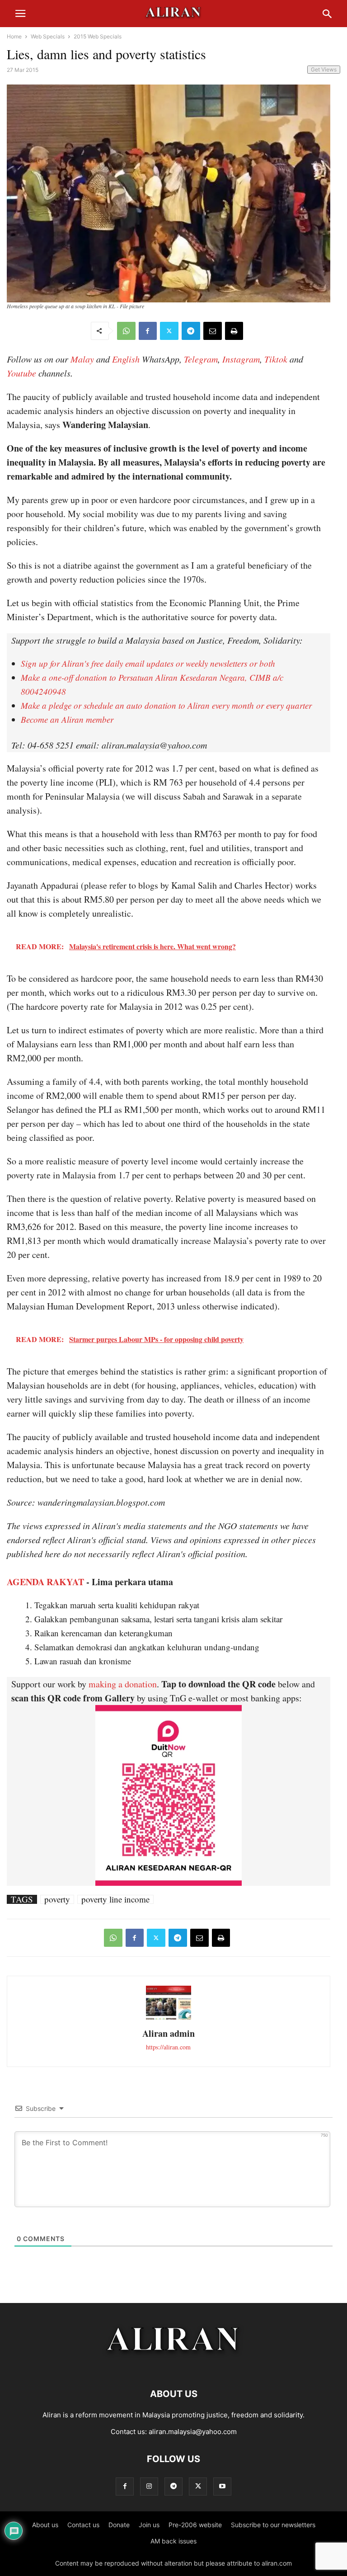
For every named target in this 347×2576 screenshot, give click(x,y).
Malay (82, 359)
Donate (119, 2525)
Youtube (21, 373)
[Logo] (174, 2366)
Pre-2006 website (195, 2525)
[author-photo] (169, 2018)
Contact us (83, 2525)
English (126, 359)
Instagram (241, 359)
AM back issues (173, 2541)
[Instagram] (149, 2486)
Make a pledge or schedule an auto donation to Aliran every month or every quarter (166, 705)
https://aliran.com (168, 2047)
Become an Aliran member (67, 719)
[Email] (213, 331)
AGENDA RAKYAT (45, 1582)
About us (45, 2525)
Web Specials (48, 36)
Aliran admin (169, 2033)
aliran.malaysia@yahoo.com (193, 2432)
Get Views (324, 69)
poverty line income (115, 1899)
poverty (57, 1899)
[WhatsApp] (126, 331)
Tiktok (276, 359)
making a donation (123, 1684)
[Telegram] (191, 331)
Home (14, 36)
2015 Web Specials (98, 36)
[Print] (234, 331)
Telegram (201, 359)
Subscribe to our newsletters (273, 2525)
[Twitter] (169, 331)
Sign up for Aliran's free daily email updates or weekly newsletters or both (148, 663)
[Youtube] (222, 2486)
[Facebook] (148, 331)
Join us (149, 2525)
